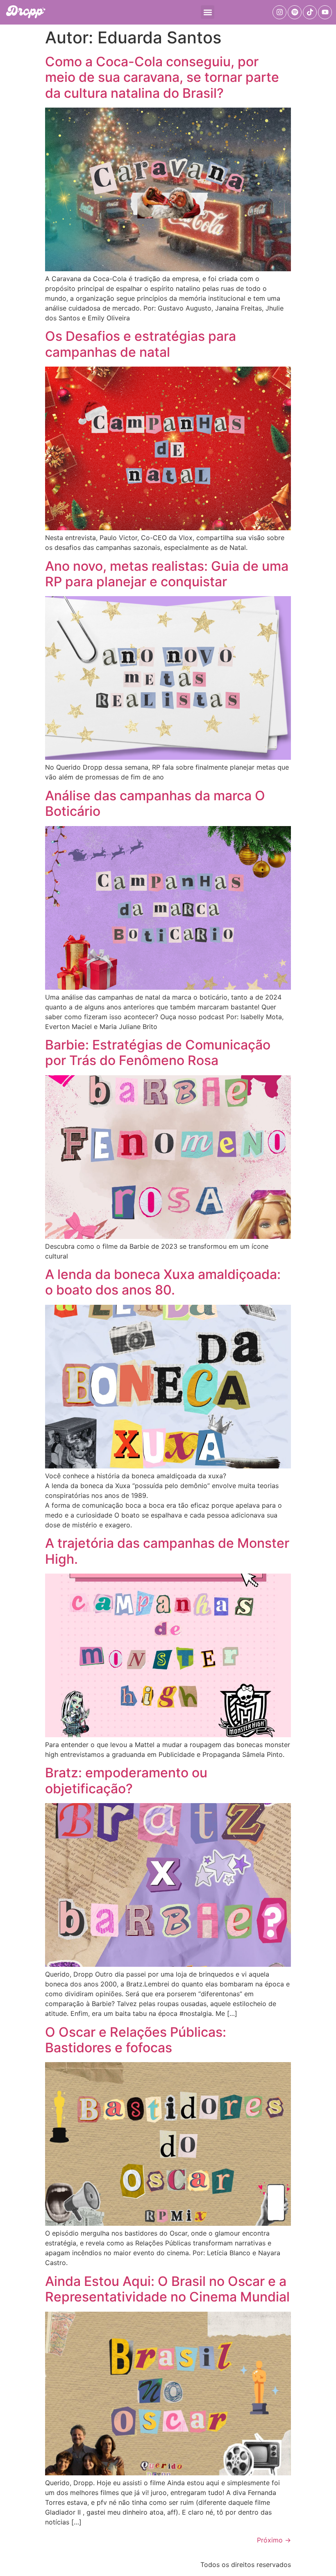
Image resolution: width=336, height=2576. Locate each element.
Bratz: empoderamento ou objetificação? (126, 1780)
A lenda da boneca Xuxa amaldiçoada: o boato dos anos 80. (163, 1282)
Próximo (274, 2540)
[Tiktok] (310, 12)
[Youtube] (325, 12)
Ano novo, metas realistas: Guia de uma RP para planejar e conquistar (167, 574)
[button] (208, 12)
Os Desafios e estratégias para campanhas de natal (141, 344)
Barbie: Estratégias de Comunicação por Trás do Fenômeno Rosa (158, 1053)
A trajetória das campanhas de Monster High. (167, 1551)
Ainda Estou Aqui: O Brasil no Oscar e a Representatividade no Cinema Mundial (167, 2289)
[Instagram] (279, 12)
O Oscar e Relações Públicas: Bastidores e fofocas (136, 2040)
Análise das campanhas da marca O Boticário (155, 803)
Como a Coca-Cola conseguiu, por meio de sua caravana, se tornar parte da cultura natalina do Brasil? (162, 77)
